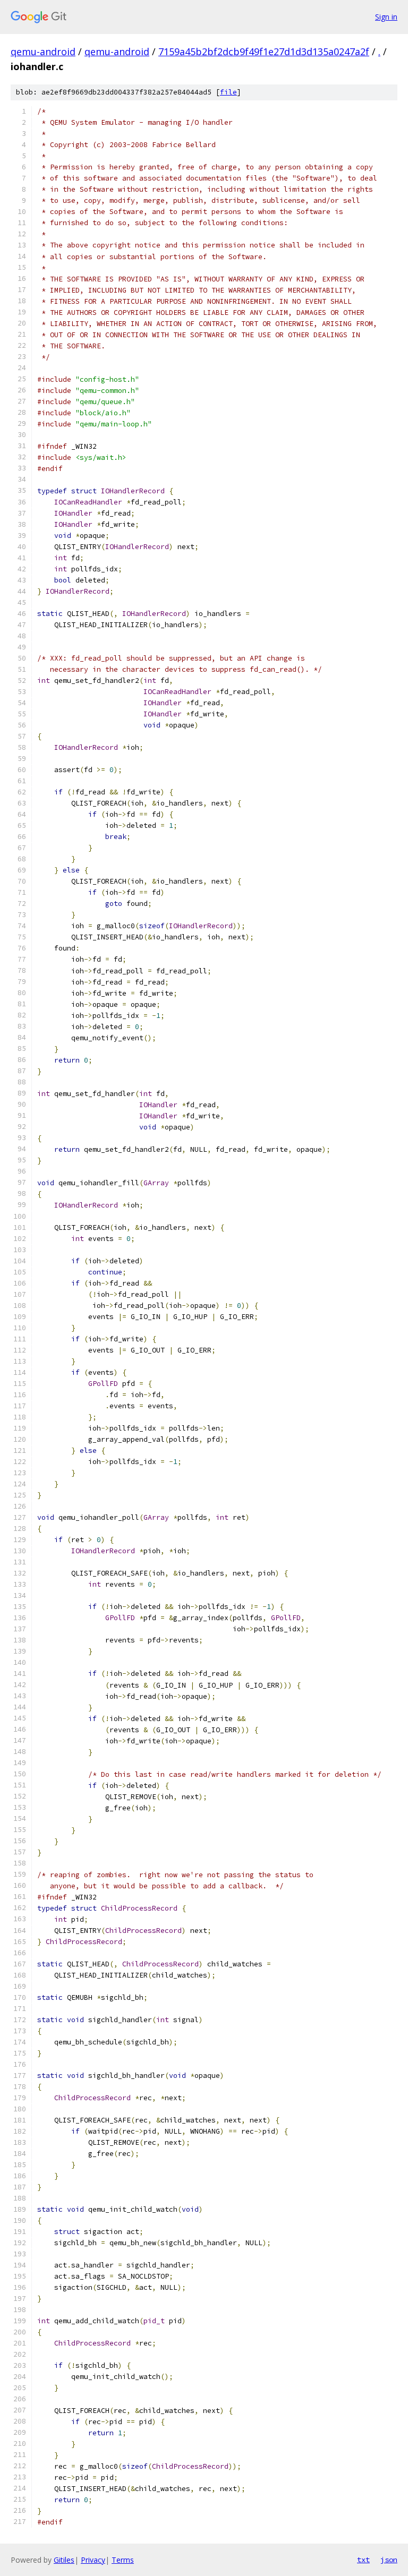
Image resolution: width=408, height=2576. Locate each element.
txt (363, 2560)
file (228, 92)
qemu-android (43, 52)
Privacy (93, 2560)
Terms (123, 2560)
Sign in (386, 17)
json (389, 2560)
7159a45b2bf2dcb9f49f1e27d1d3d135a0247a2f (264, 52)
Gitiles (64, 2560)
